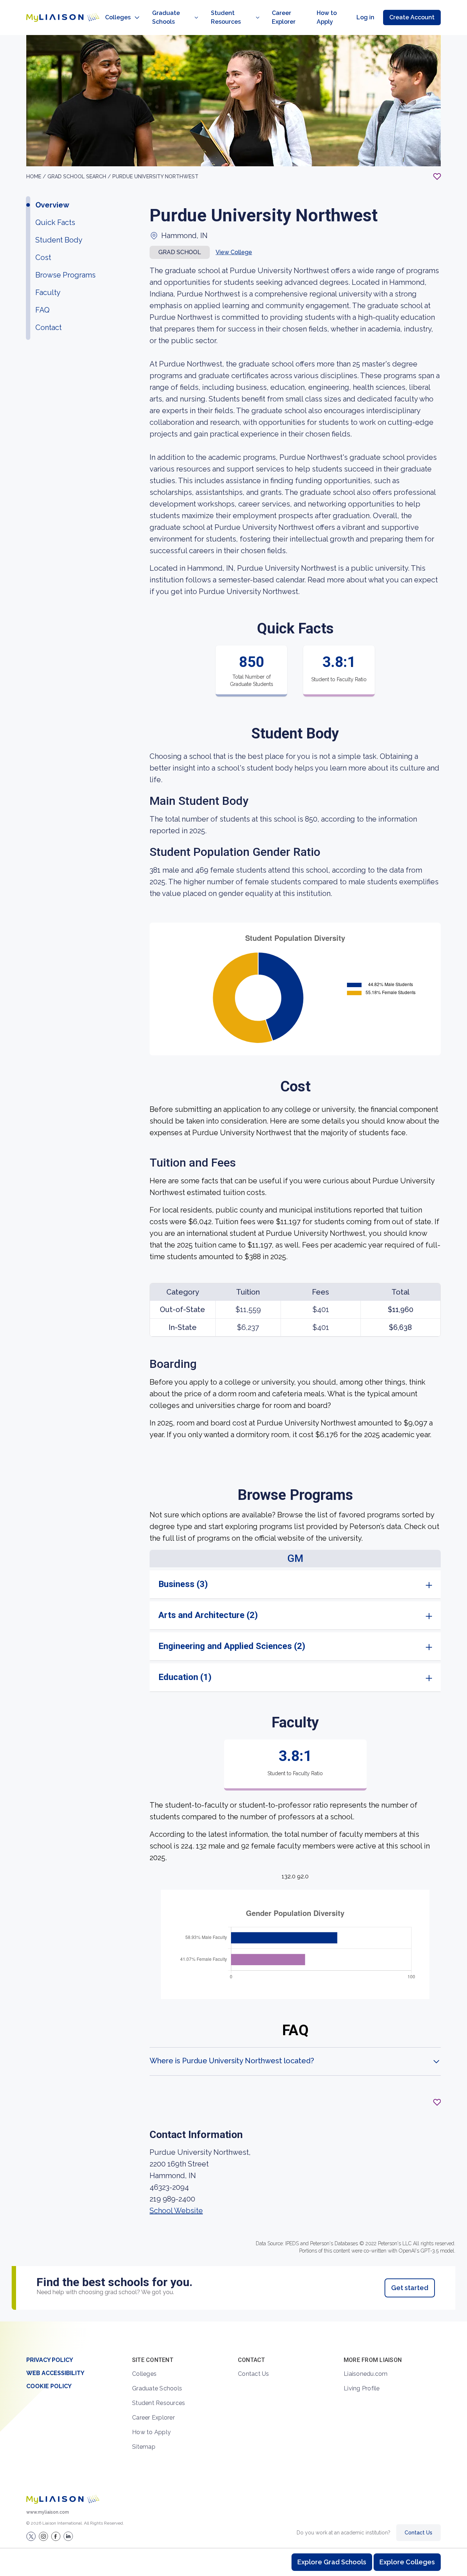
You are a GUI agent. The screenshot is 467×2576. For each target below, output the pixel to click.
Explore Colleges (407, 2562)
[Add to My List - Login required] (437, 176)
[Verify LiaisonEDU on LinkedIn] (68, 2536)
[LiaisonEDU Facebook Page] (56, 2536)
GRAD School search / (80, 176)
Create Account (412, 17)
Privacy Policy (50, 2360)
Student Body (59, 240)
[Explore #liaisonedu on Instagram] (43, 2536)
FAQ (43, 310)
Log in (365, 17)
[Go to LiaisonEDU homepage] (63, 18)
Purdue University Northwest (155, 176)
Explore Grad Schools (332, 2562)
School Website (176, 2211)
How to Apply (327, 17)
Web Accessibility (55, 2373)
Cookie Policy (49, 2386)
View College (234, 252)
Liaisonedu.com (366, 2374)
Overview (52, 205)
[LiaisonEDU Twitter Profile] (31, 2536)
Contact (49, 327)
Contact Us (254, 2374)
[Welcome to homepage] (63, 2499)
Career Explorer (284, 17)
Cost (43, 257)
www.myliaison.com (48, 2512)
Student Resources (226, 17)
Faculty (48, 292)
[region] (233, 1178)
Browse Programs (65, 275)
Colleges (118, 17)
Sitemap (144, 2447)
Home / (37, 176)
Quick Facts (55, 222)
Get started (410, 2288)
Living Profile (362, 2388)
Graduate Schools (166, 17)
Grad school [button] (180, 252)
